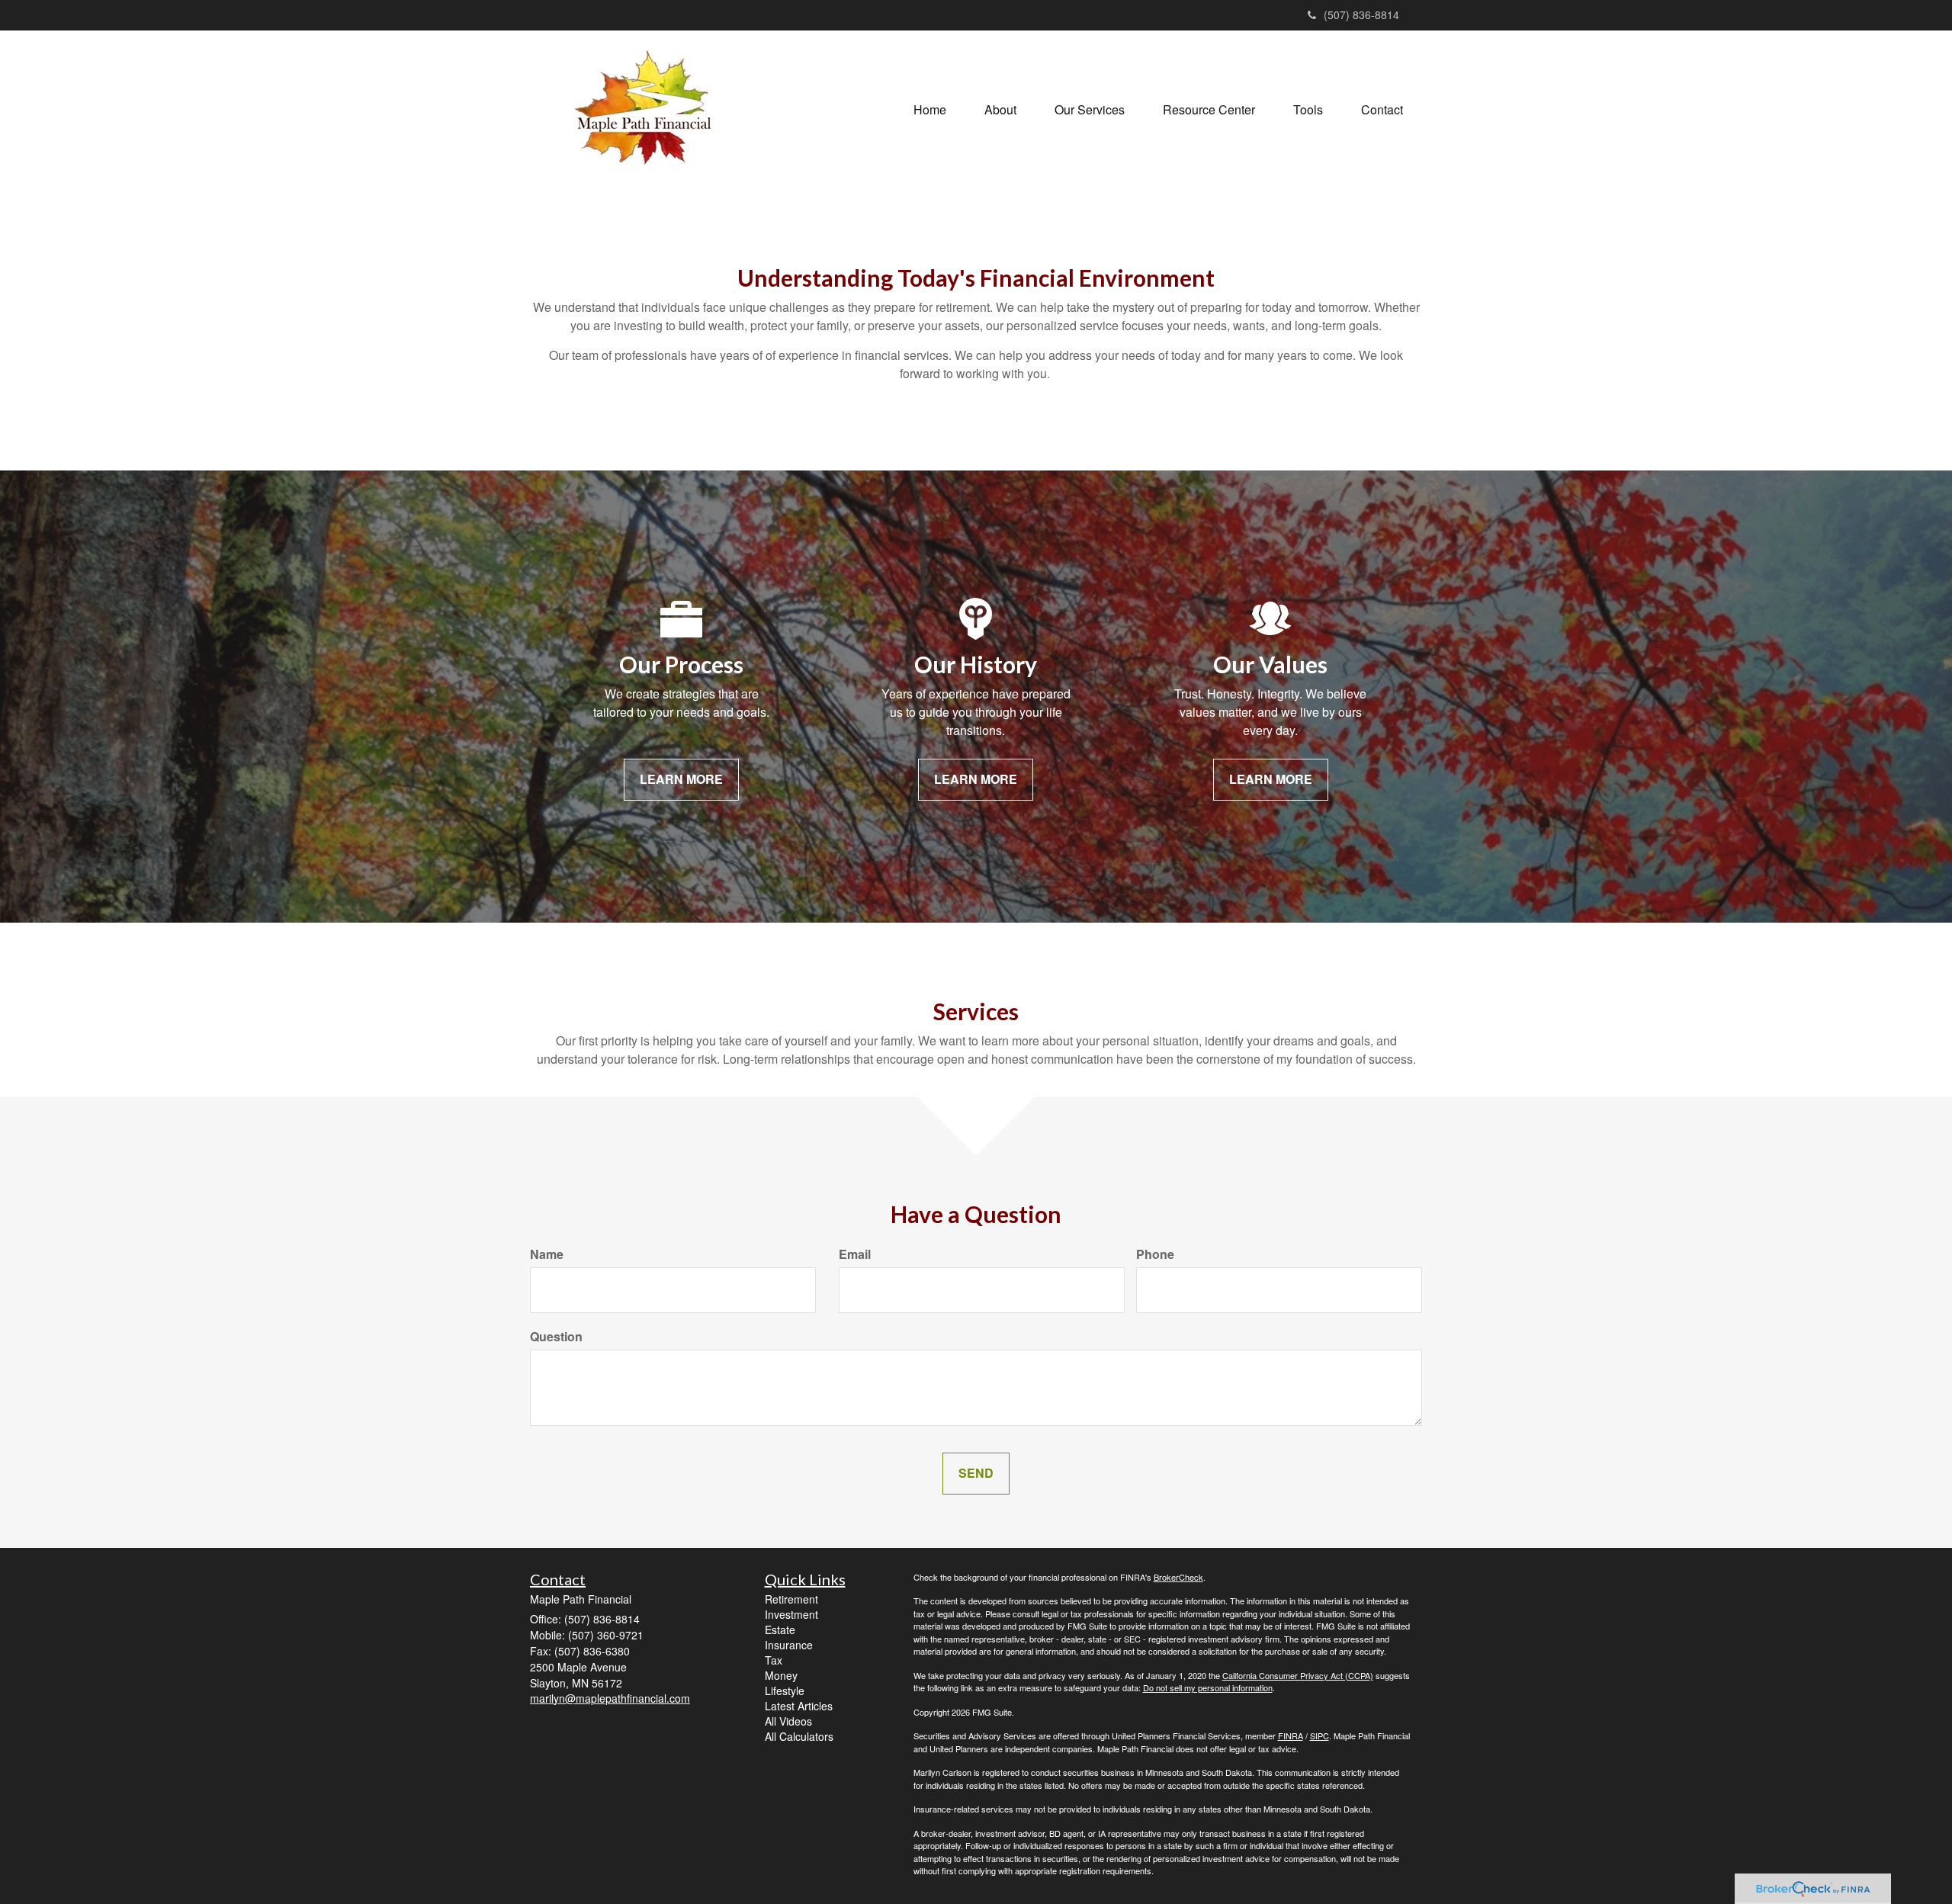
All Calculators (799, 1736)
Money (781, 1675)
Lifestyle (785, 1690)
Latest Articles (799, 1706)
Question (556, 1337)
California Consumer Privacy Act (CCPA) (1298, 1675)
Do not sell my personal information (1208, 1687)
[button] (1000, 110)
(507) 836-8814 (1361, 14)
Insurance (789, 1645)
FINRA (1291, 1735)
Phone (1155, 1254)
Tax (774, 1660)
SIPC (1320, 1735)
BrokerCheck (1178, 1577)
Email (855, 1254)
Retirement (791, 1599)
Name (547, 1254)
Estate (780, 1629)
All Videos (788, 1721)
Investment (791, 1614)
